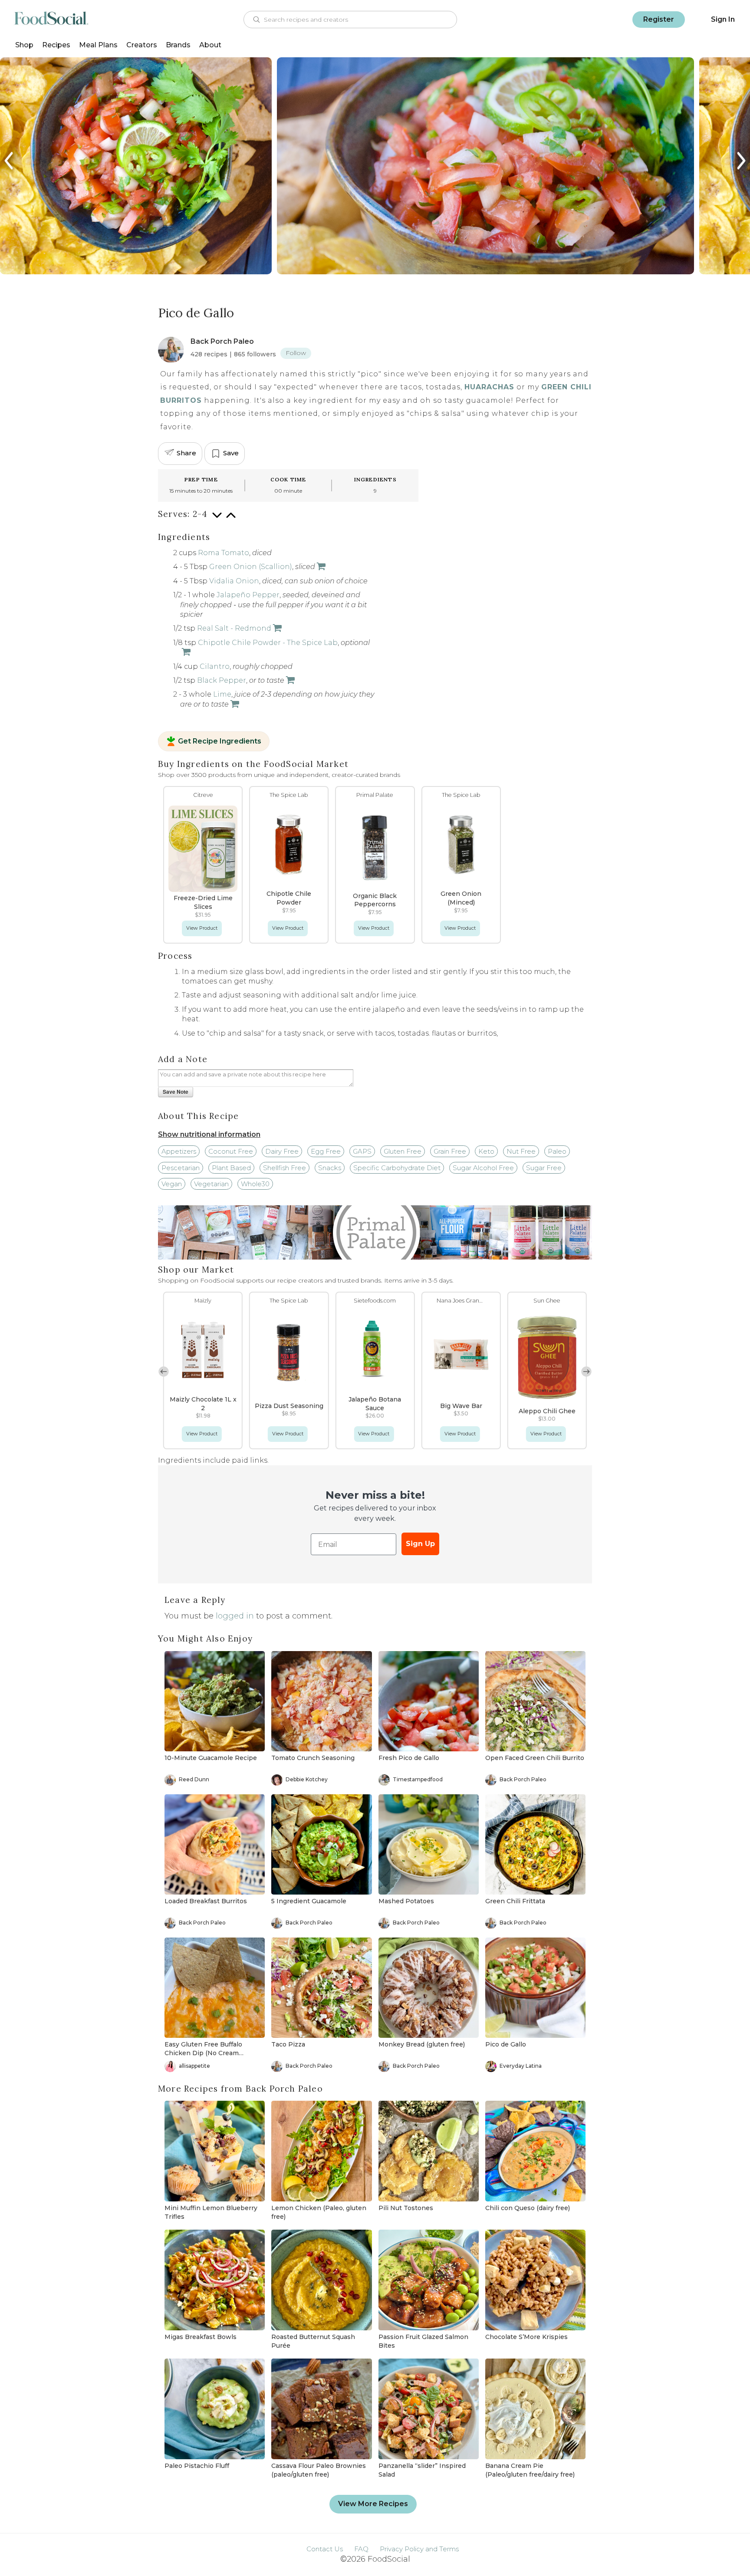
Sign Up (420, 1544)
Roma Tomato (224, 553)
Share (186, 453)
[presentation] (10, 161)
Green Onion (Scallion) (251, 567)
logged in (235, 1616)
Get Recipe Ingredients (220, 741)
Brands (178, 45)
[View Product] (320, 567)
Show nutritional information (209, 1134)
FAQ (361, 2549)
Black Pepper (222, 680)
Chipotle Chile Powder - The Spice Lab (268, 643)
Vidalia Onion (234, 581)
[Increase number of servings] (231, 520)
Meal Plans (98, 45)
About (210, 45)
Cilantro (215, 666)
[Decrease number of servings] (217, 520)
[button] (586, 1372)
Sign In (723, 19)
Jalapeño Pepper (248, 595)
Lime (222, 694)
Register (659, 19)
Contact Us (325, 2549)
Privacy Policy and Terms (419, 2549)
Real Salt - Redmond (234, 628)
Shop (24, 45)
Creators (142, 45)
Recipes (56, 45)
